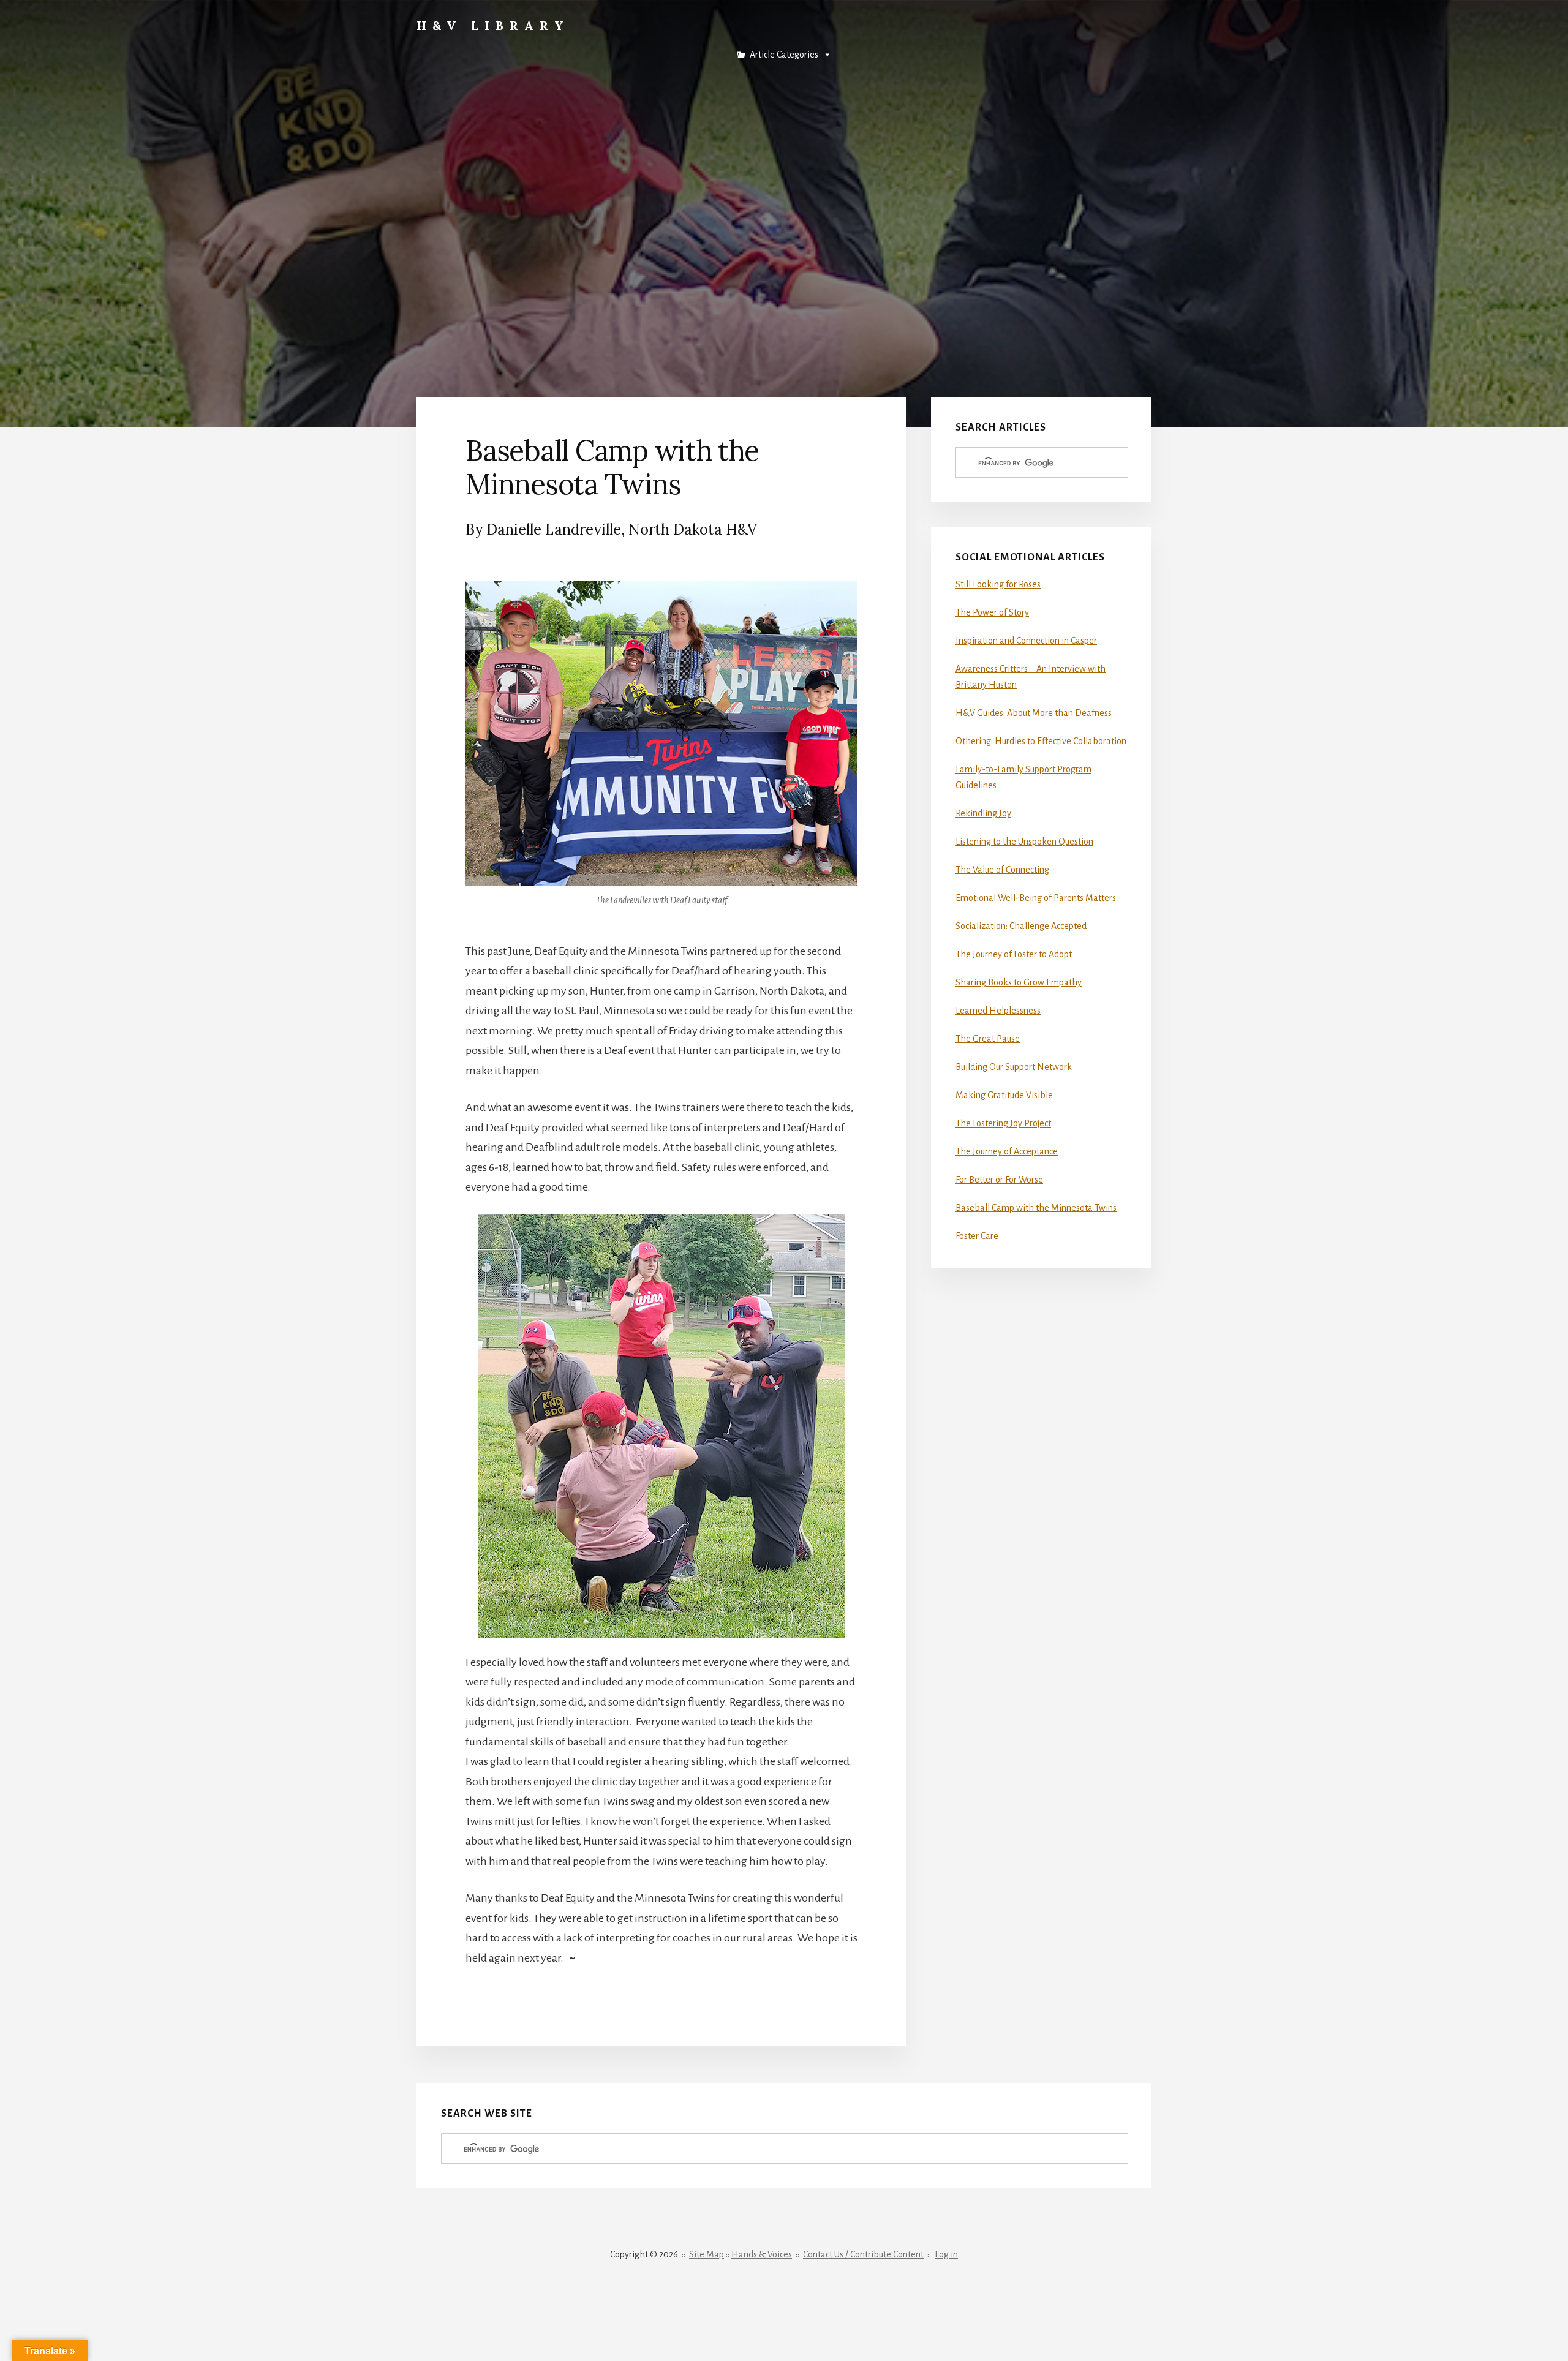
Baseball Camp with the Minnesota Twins (1036, 1208)
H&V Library (493, 25)
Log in (946, 2254)
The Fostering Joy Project (1003, 1123)
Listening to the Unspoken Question (1024, 842)
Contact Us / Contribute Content (863, 2254)
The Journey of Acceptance (1007, 1151)
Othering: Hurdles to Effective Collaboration (1041, 741)
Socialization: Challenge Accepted (1021, 926)
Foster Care (977, 1236)
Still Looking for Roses (998, 584)
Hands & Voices (762, 2254)
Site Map (707, 2254)
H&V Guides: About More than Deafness (1034, 713)
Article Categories (784, 55)
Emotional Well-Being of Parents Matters (1036, 898)
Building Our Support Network (1014, 1067)
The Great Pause (988, 1039)
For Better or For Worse (999, 1180)
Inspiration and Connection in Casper (1026, 641)
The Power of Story (992, 612)
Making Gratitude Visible (1004, 1095)
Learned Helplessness (998, 1011)
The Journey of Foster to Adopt (1014, 954)
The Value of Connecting (1002, 870)
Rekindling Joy (983, 813)
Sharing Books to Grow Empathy (1019, 982)
